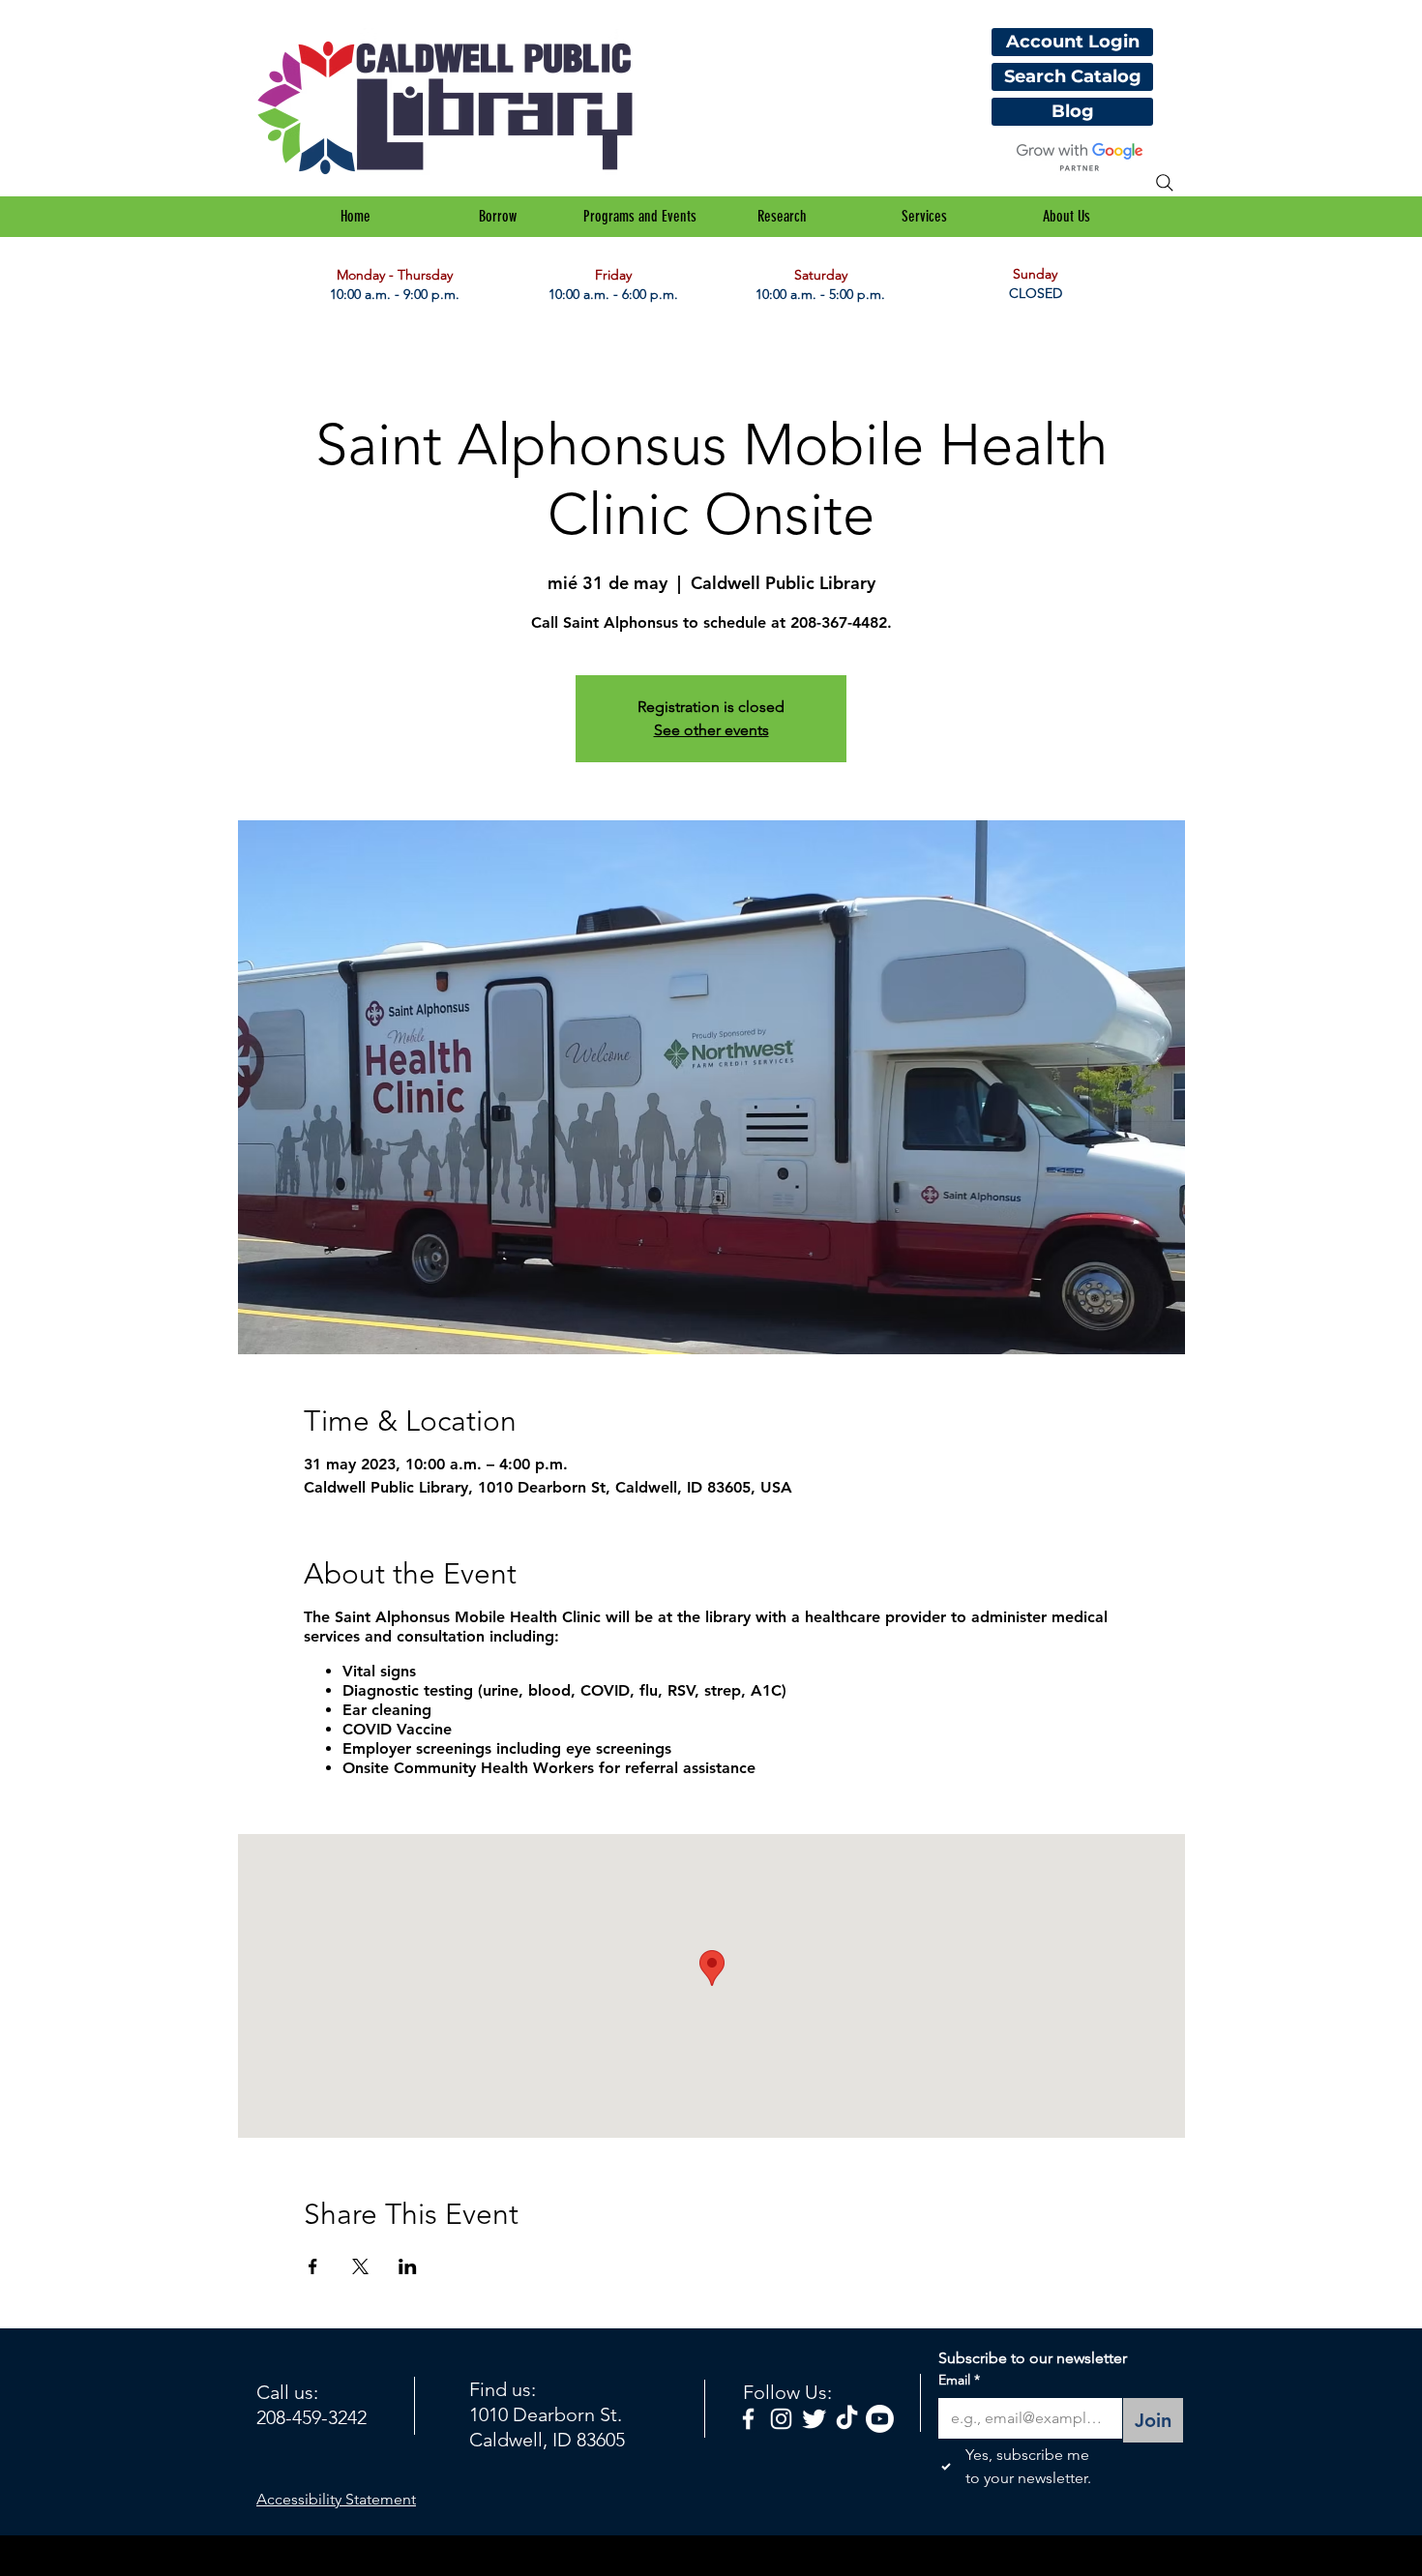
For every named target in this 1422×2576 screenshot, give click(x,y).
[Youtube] (880, 2419)
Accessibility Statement (336, 2499)
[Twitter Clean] (814, 2419)
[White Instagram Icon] (781, 2419)
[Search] (1165, 183)
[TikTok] (847, 2419)
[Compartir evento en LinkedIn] (408, 2266)
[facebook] (748, 2419)
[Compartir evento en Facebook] (313, 2266)
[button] (498, 217)
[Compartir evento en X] (360, 2266)
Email (959, 2380)
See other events (711, 730)
